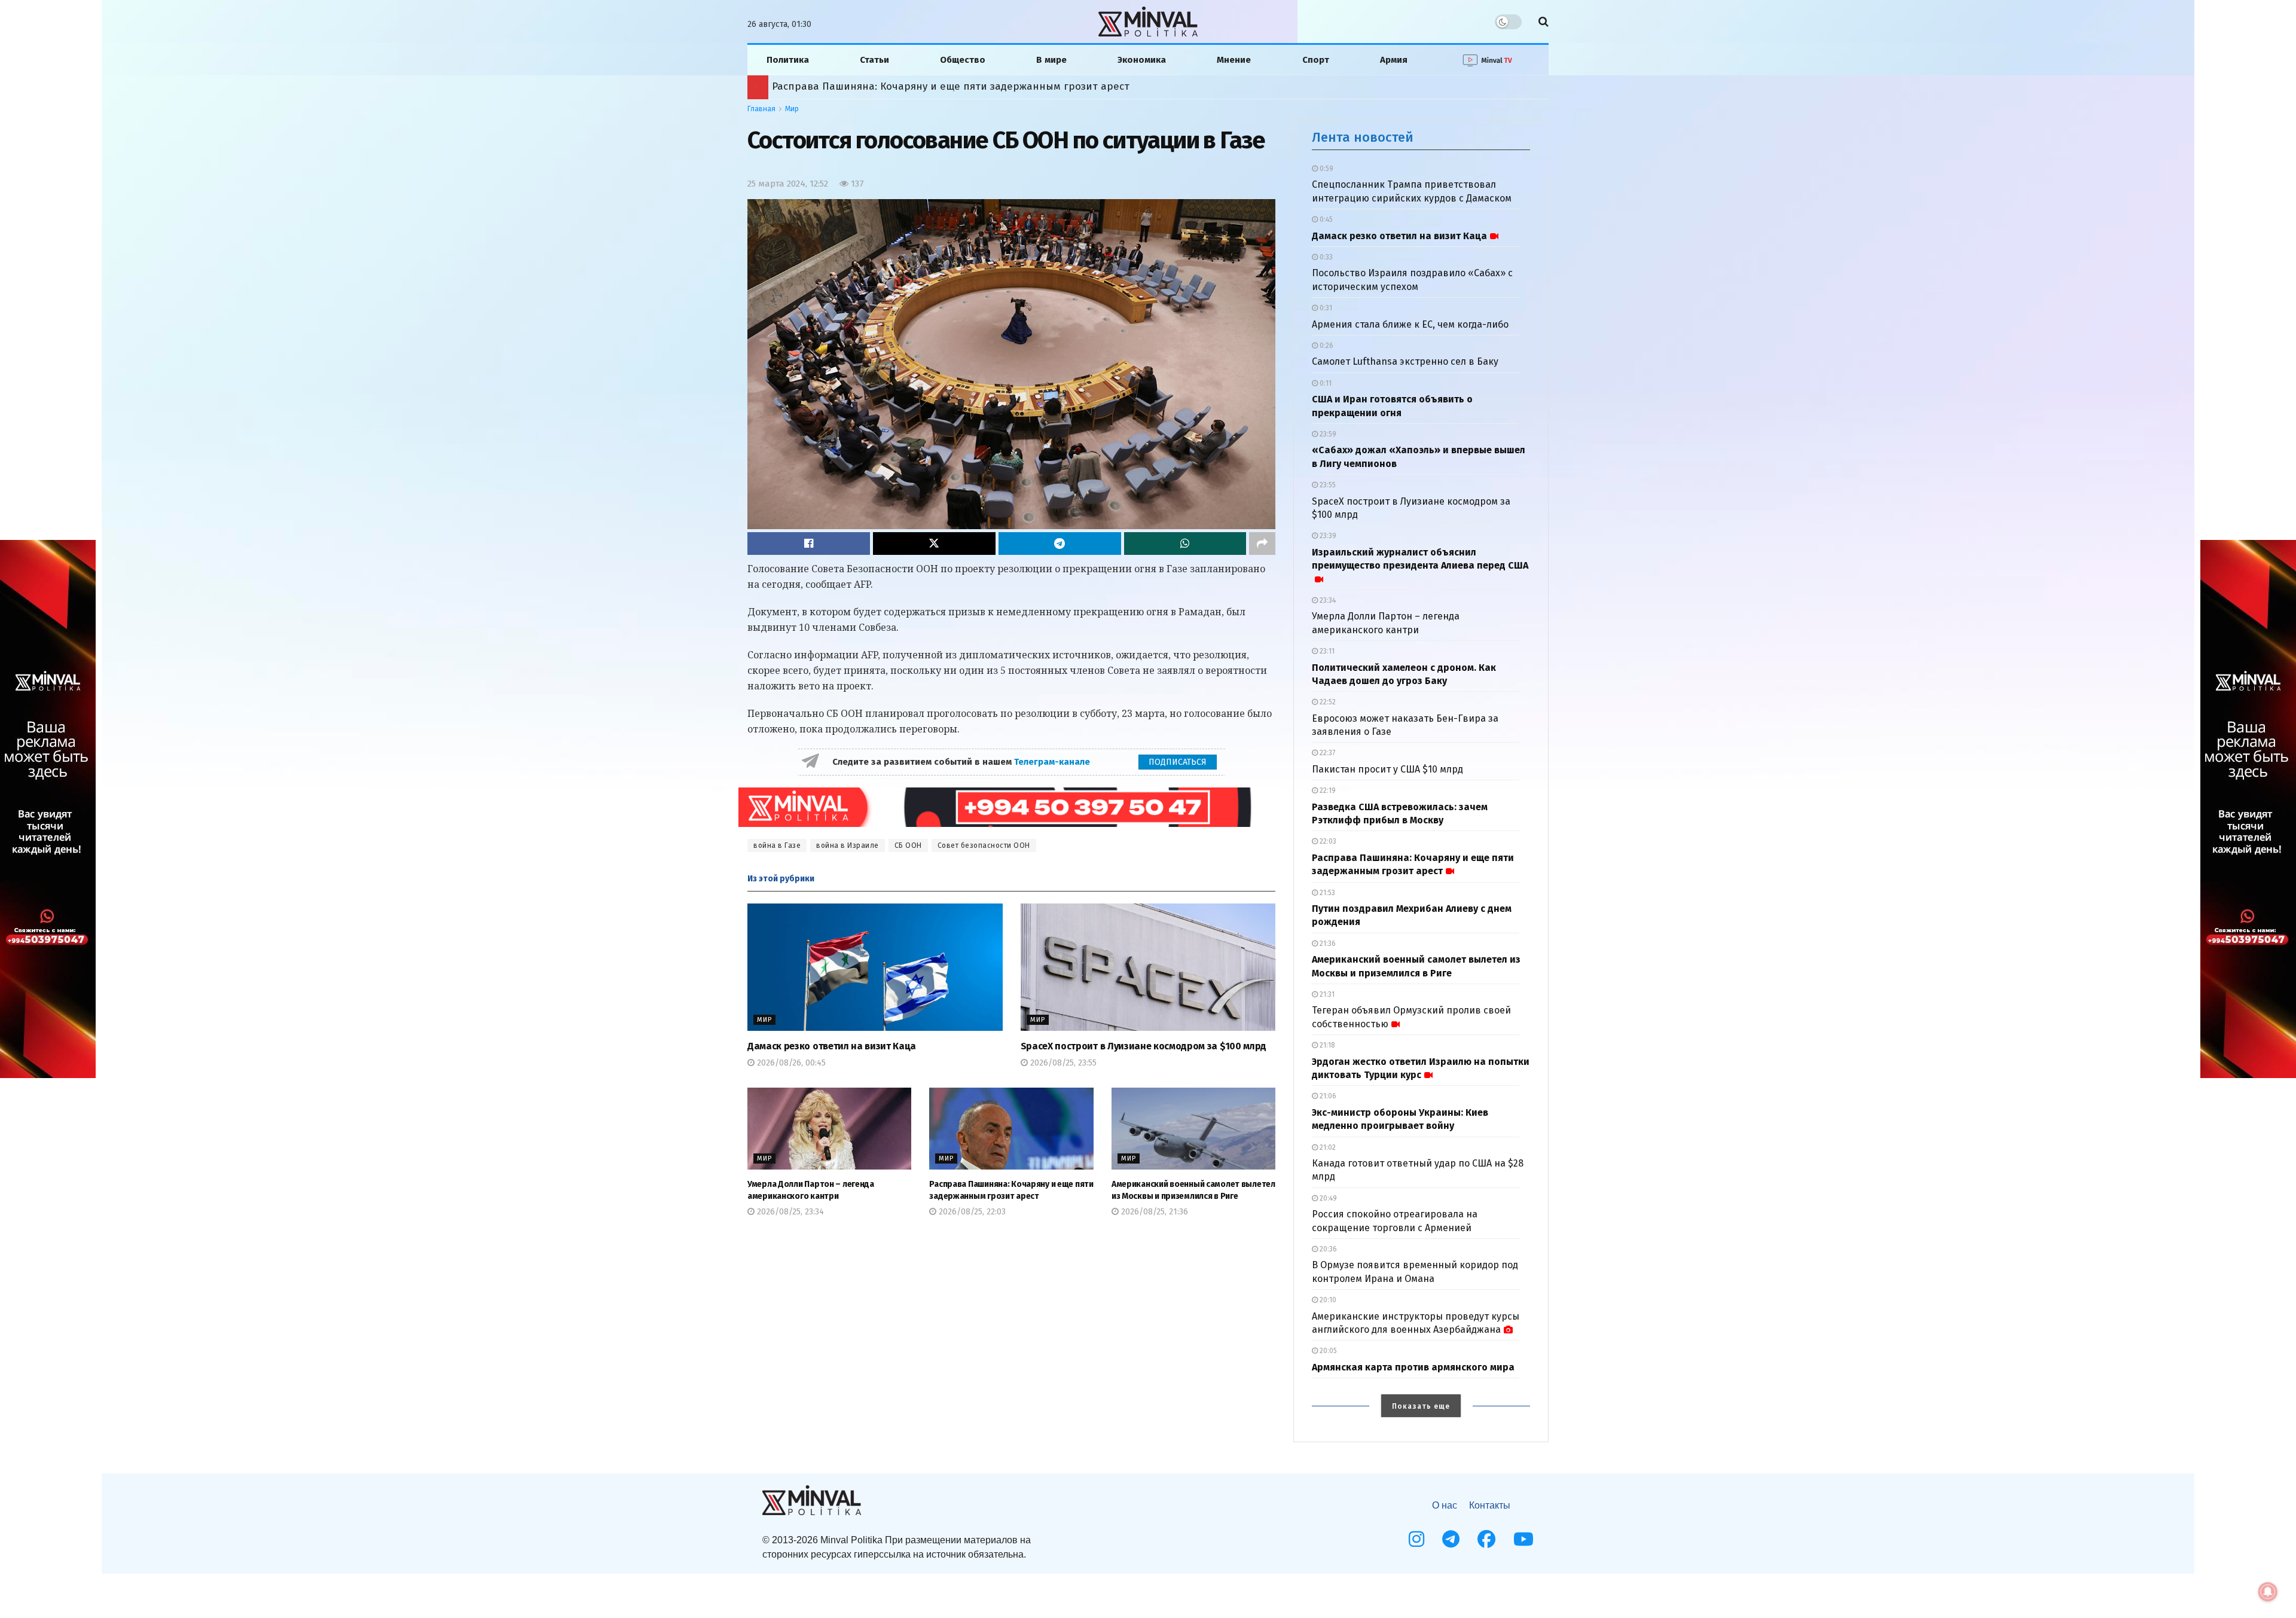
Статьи (874, 60)
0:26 (1326, 346)
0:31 (1325, 308)
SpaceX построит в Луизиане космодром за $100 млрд (1144, 1046)
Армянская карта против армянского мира (1413, 1367)
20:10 (1327, 1300)
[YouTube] (1523, 1539)
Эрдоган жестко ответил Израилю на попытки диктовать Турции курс (936, 86)
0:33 (1325, 257)
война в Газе (777, 845)
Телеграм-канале (1053, 762)
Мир (792, 109)
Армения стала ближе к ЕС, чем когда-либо (1410, 324)
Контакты (1490, 1505)
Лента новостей (1363, 137)
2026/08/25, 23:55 (1062, 1063)
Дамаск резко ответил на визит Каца (832, 1046)
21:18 (1326, 1045)
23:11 (1326, 651)
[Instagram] (1416, 1539)
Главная (761, 109)
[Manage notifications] (2268, 1592)
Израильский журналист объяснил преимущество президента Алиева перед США (1420, 559)
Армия (1394, 60)
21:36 (1327, 944)
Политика (788, 60)
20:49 (1327, 1198)
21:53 (1326, 893)
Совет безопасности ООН (984, 845)
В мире (1051, 60)
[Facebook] (1486, 1539)
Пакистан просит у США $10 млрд (1387, 769)
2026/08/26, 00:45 (790, 1063)
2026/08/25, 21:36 (1153, 1212)
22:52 (1327, 702)
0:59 (1326, 169)
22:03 (1327, 841)
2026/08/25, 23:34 (789, 1212)
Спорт (1316, 60)
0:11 (1325, 383)
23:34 (1327, 600)
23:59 (1327, 434)
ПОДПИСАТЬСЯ (1178, 762)
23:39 (1327, 536)
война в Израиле (848, 845)
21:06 (1327, 1096)
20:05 (1327, 1351)
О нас (1445, 1505)
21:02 (1327, 1147)
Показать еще (1421, 1406)
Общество (963, 60)
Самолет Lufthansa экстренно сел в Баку (1405, 361)
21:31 (1326, 994)
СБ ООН (908, 845)
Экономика (1142, 60)
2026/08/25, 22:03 (971, 1212)
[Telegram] (1451, 1539)
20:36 (1327, 1249)
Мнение (1234, 60)
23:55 (1327, 485)
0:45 (1325, 219)
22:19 (1327, 790)
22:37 (1326, 753)
